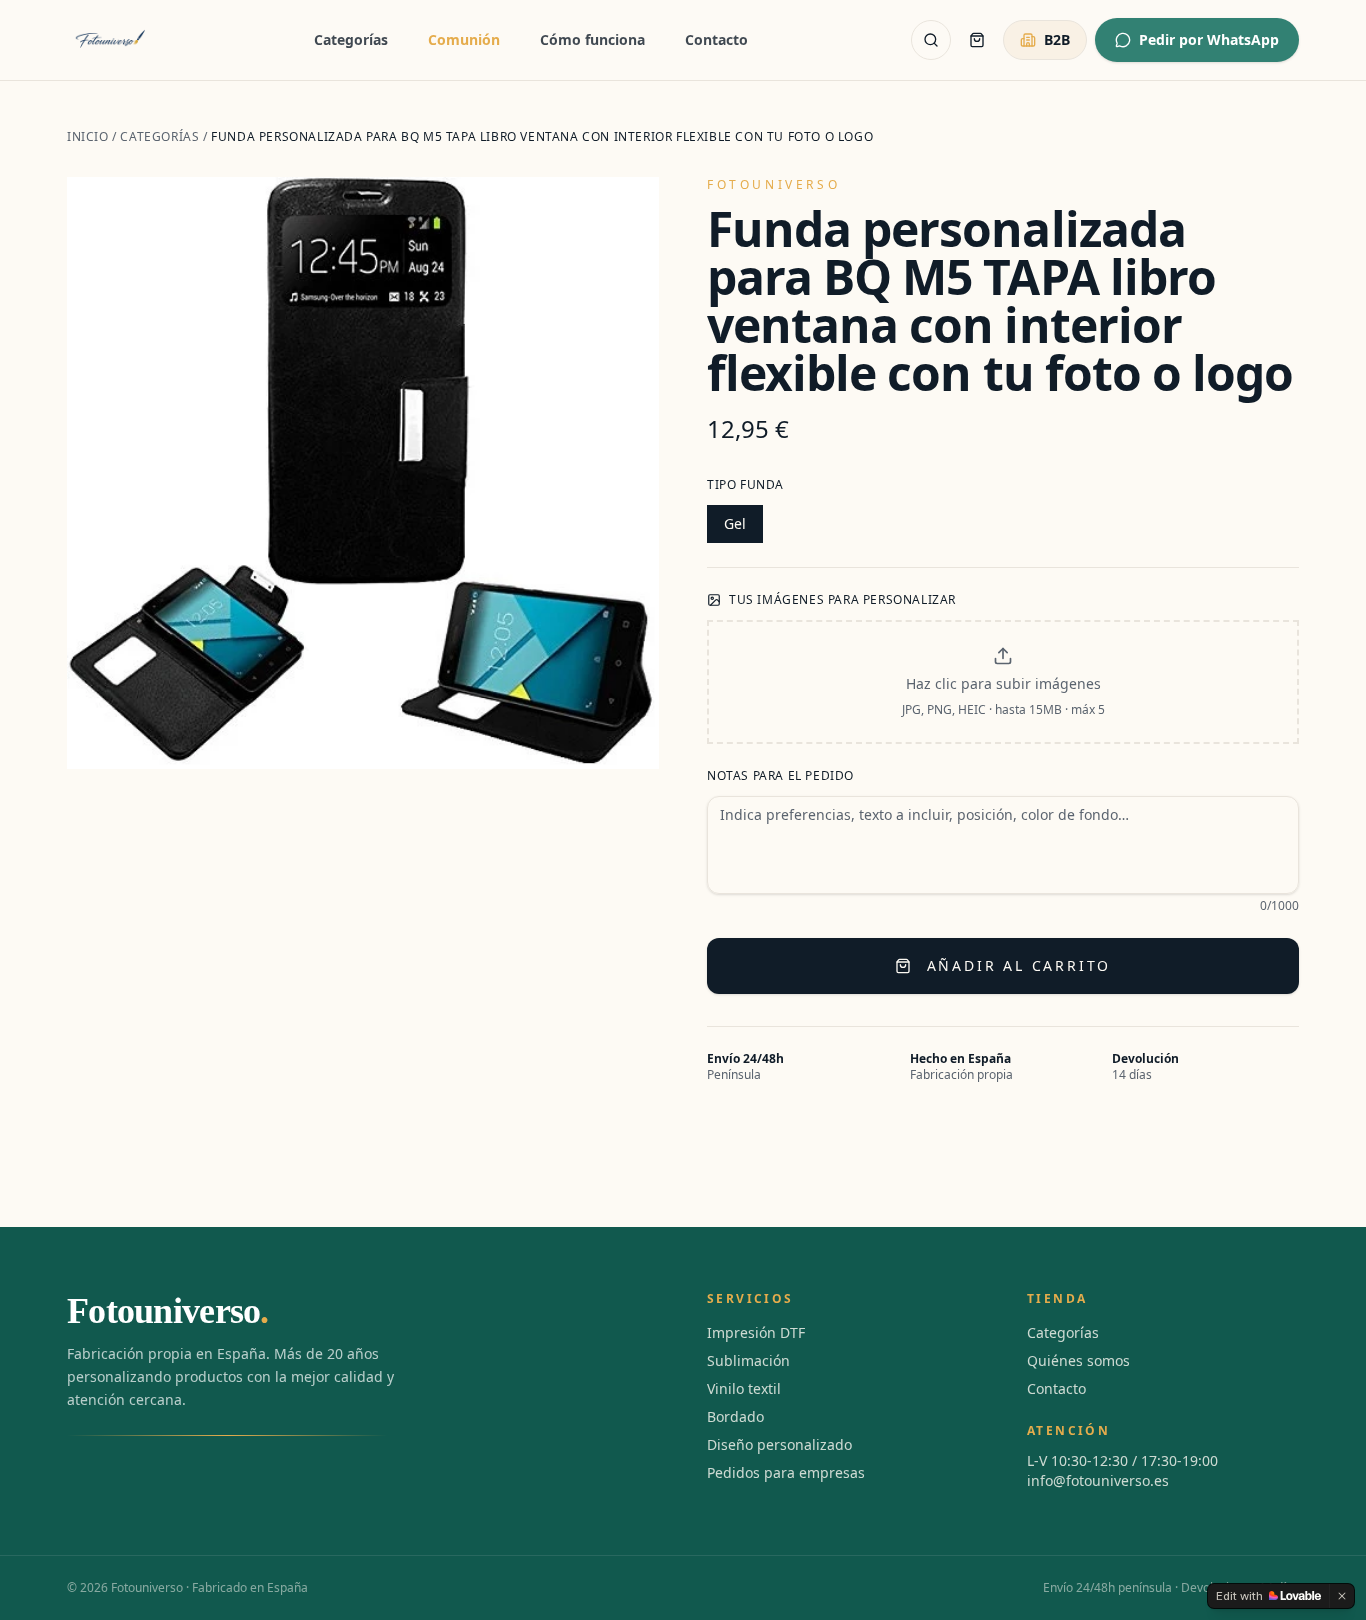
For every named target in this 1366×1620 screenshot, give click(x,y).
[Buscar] (931, 40)
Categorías (351, 39)
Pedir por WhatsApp (1209, 39)
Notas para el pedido (780, 776)
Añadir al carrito (1019, 965)
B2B (1057, 39)
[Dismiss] (1342, 1596)
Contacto (716, 39)
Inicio (88, 136)
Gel (735, 523)
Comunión (464, 39)
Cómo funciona (592, 39)
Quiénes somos (1078, 1360)
